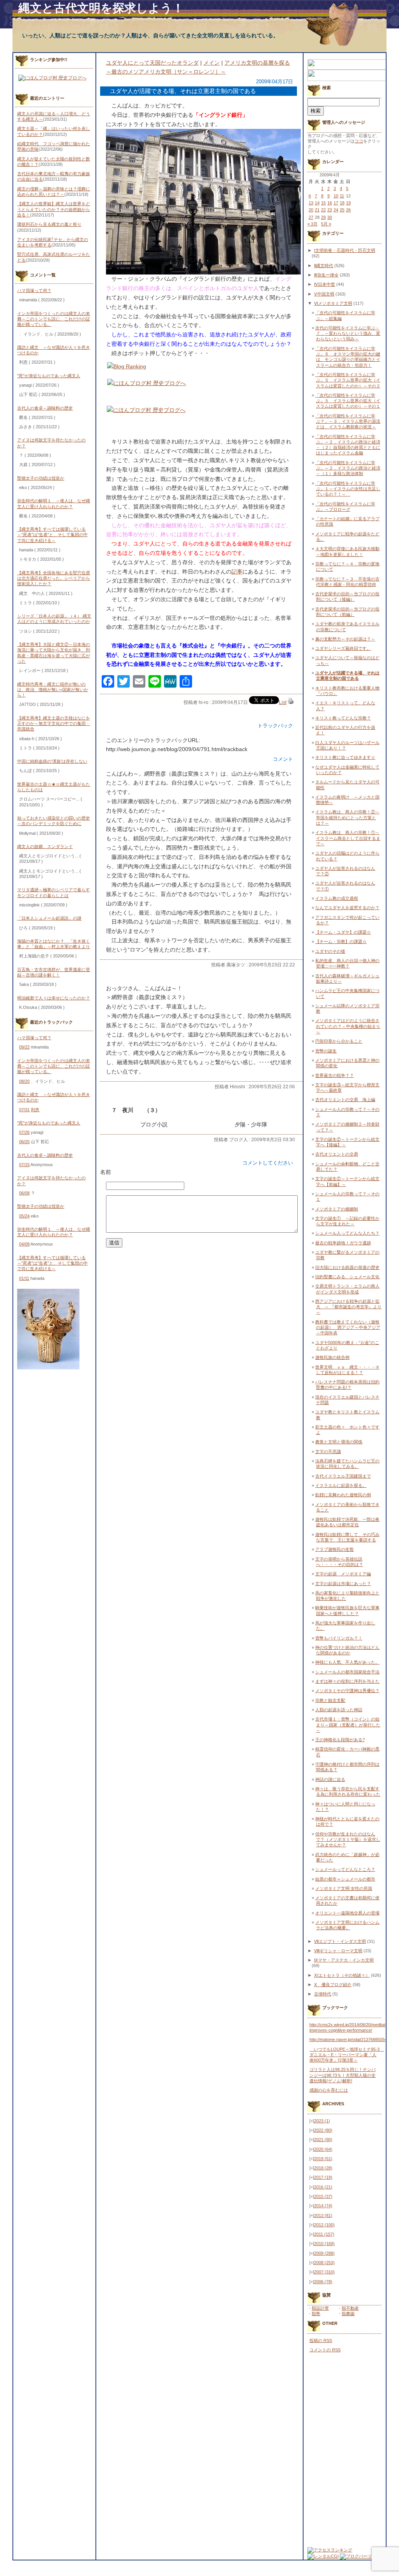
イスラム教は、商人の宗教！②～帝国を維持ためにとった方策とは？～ (347, 817)
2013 (323, 2215)
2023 (322, 2121)
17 (336, 203)
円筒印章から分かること (339, 1041)
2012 (324, 2225)
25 (342, 210)
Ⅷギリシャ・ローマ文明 (338, 1951)
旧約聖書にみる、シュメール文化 (347, 1277)
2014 (323, 2206)
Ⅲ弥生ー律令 (326, 275)
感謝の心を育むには (329, 2090)
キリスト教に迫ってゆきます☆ (345, 757)
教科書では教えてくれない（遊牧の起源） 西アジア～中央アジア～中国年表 (348, 1328)
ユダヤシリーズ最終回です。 (343, 648)
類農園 (348, 2314)
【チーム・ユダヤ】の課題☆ (343, 932)
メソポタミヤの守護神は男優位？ (347, 1691)
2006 (323, 2282)
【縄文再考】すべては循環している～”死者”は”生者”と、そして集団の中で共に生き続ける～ (52, 535)
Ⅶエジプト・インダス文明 (340, 1941)
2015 (323, 2196)
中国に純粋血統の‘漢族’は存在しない (52, 761)
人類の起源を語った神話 (339, 1710)
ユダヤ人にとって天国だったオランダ (152, 63)
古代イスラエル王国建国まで (343, 1476)
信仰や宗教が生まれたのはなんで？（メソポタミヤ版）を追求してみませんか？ (348, 1840)
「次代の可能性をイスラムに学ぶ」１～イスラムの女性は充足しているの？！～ (348, 489)
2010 (324, 2243)
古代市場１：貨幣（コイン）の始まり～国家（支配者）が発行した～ (348, 1725)
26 (348, 210)
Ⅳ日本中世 (325, 284)
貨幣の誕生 (326, 1051)
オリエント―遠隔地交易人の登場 (347, 1913)
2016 (323, 2187)
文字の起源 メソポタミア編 (343, 1574)
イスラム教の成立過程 (337, 898)
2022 (323, 2130)
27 (311, 217)
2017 (323, 2177)
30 (330, 217)
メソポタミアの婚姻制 (337, 1209)
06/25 (24, 1142)
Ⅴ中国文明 (324, 294)
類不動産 (350, 2308)
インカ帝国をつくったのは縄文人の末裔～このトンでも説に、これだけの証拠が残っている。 (54, 319)
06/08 (24, 1193)
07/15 (24, 1165)
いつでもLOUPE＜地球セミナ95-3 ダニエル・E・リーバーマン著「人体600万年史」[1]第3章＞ (347, 2055)
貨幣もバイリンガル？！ (339, 1638)
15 (323, 203)
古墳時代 (323, 1994)
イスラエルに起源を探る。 (341, 1485)
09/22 (24, 1047)
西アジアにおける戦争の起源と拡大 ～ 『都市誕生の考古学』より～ (348, 1307)
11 (342, 196)
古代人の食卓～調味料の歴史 (45, 408)
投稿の (321, 2340)
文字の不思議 (328, 1452)
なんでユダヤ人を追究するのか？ (347, 908)
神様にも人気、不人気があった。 (347, 1662)
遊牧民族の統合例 (332, 1357)
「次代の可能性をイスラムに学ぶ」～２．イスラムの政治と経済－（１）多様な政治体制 (348, 468)
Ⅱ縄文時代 (324, 266)
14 (317, 203)
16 (330, 203)
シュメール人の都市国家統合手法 (347, 1672)
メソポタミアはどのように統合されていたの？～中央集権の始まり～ (348, 1026)
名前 (106, 1172)
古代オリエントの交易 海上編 (345, 1100)
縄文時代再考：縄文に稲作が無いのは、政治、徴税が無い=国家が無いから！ (53, 690)
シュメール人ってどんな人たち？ (347, 1233)
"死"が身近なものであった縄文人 (49, 376)
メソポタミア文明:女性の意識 (344, 1888)
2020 (323, 2149)
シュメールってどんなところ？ (345, 1869)
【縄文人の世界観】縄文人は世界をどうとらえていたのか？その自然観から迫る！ (54, 209)
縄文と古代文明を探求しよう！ (101, 8)
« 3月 (312, 224)
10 (336, 196)
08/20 (24, 1081)
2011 (324, 2234)
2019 (323, 2159)
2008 (324, 2263)
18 (342, 203)
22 (323, 210)
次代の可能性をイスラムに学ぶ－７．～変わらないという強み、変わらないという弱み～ (348, 333)
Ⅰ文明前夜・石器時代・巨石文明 (345, 250)
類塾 (316, 2314)
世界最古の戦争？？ (335, 1075)
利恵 (35, 1110)
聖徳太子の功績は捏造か (41, 478)
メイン (212, 63)
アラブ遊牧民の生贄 (335, 1549)
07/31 (24, 1110)
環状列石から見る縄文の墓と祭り (49, 224)
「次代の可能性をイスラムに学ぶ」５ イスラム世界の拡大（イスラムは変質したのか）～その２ (348, 380)
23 (330, 210)
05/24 (24, 1216)
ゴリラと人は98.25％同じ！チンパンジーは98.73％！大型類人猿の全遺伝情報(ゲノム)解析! (343, 2075)
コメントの (325, 2350)
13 (311, 203)
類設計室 (320, 2308)
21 (317, 210)
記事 (237, 572)
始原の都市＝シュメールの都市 (345, 1879)
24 (336, 210)
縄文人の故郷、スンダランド (45, 846)
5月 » (326, 224)
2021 (323, 2140)
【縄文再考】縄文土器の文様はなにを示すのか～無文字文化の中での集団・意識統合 (54, 724)
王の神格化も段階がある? (340, 1740)
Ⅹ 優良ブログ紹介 (333, 1985)
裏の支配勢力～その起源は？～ (345, 639)
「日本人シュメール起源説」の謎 (49, 918)
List (283, 702)
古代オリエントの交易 (337, 1154)
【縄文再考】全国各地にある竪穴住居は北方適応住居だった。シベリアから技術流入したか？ (54, 578)
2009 (324, 2253)
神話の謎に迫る (330, 1779)
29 (323, 217)
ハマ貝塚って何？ (34, 290)
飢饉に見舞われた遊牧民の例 (343, 1495)
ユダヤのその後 (330, 951)
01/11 (24, 1278)
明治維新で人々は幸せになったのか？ (54, 998)
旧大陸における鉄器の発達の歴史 (347, 1267)
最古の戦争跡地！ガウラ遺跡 (343, 1243)
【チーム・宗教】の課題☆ (341, 941)
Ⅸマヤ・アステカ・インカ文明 (344, 1960)
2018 (323, 2168)
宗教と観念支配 (330, 1700)
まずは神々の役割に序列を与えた (347, 1681)
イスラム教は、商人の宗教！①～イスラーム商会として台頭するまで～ (348, 838)
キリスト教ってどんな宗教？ (343, 718)
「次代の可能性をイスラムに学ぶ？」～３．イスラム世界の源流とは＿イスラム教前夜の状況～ (348, 421)
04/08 (24, 1244)
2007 (324, 2272)
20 (311, 210)
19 (348, 203)
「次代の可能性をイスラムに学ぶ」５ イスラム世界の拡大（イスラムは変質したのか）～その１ (348, 401)
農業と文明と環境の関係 (339, 1442)
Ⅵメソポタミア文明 (333, 303)
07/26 (24, 1132)
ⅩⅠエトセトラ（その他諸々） (342, 1975)
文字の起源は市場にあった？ (343, 1584)
